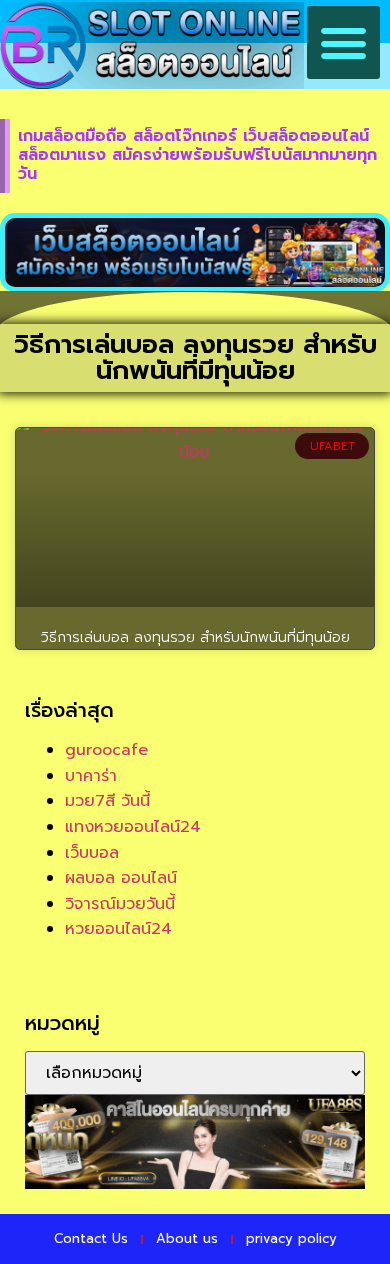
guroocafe (106, 750)
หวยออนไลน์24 (118, 929)
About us (187, 1238)
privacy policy (291, 1238)
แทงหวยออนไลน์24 (133, 827)
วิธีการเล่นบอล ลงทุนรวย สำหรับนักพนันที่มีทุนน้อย (195, 637)
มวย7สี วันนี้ (107, 801)
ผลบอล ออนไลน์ (121, 878)
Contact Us (91, 1238)
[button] (344, 43)
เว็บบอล (92, 853)
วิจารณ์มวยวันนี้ (120, 904)
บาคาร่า (91, 776)
